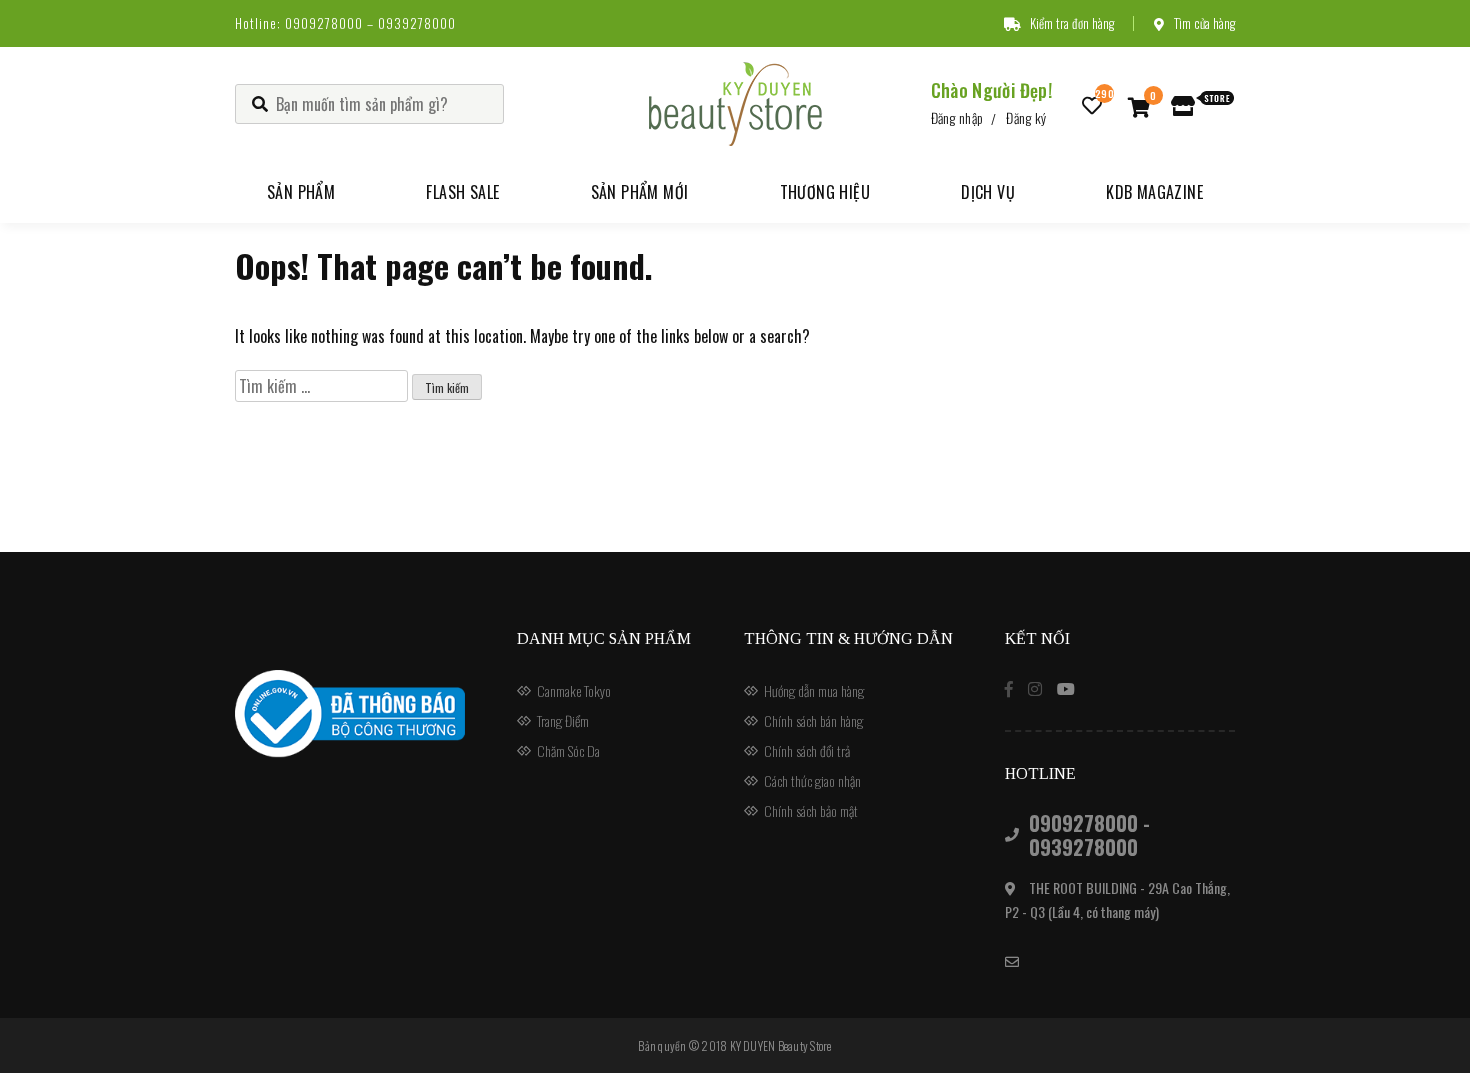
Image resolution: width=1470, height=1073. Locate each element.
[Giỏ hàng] (1139, 106)
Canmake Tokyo (574, 690)
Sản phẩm (301, 192)
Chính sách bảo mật (811, 810)
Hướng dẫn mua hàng (814, 690)
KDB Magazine (1154, 192)
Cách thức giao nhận (812, 780)
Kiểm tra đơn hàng (1072, 23)
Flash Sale (462, 192)
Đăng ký (1026, 117)
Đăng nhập (957, 117)
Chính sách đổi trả (807, 750)
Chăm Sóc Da (568, 750)
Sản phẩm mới (640, 192)
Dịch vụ (988, 192)
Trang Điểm (563, 720)
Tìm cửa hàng (1204, 23)
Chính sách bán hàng (813, 720)
